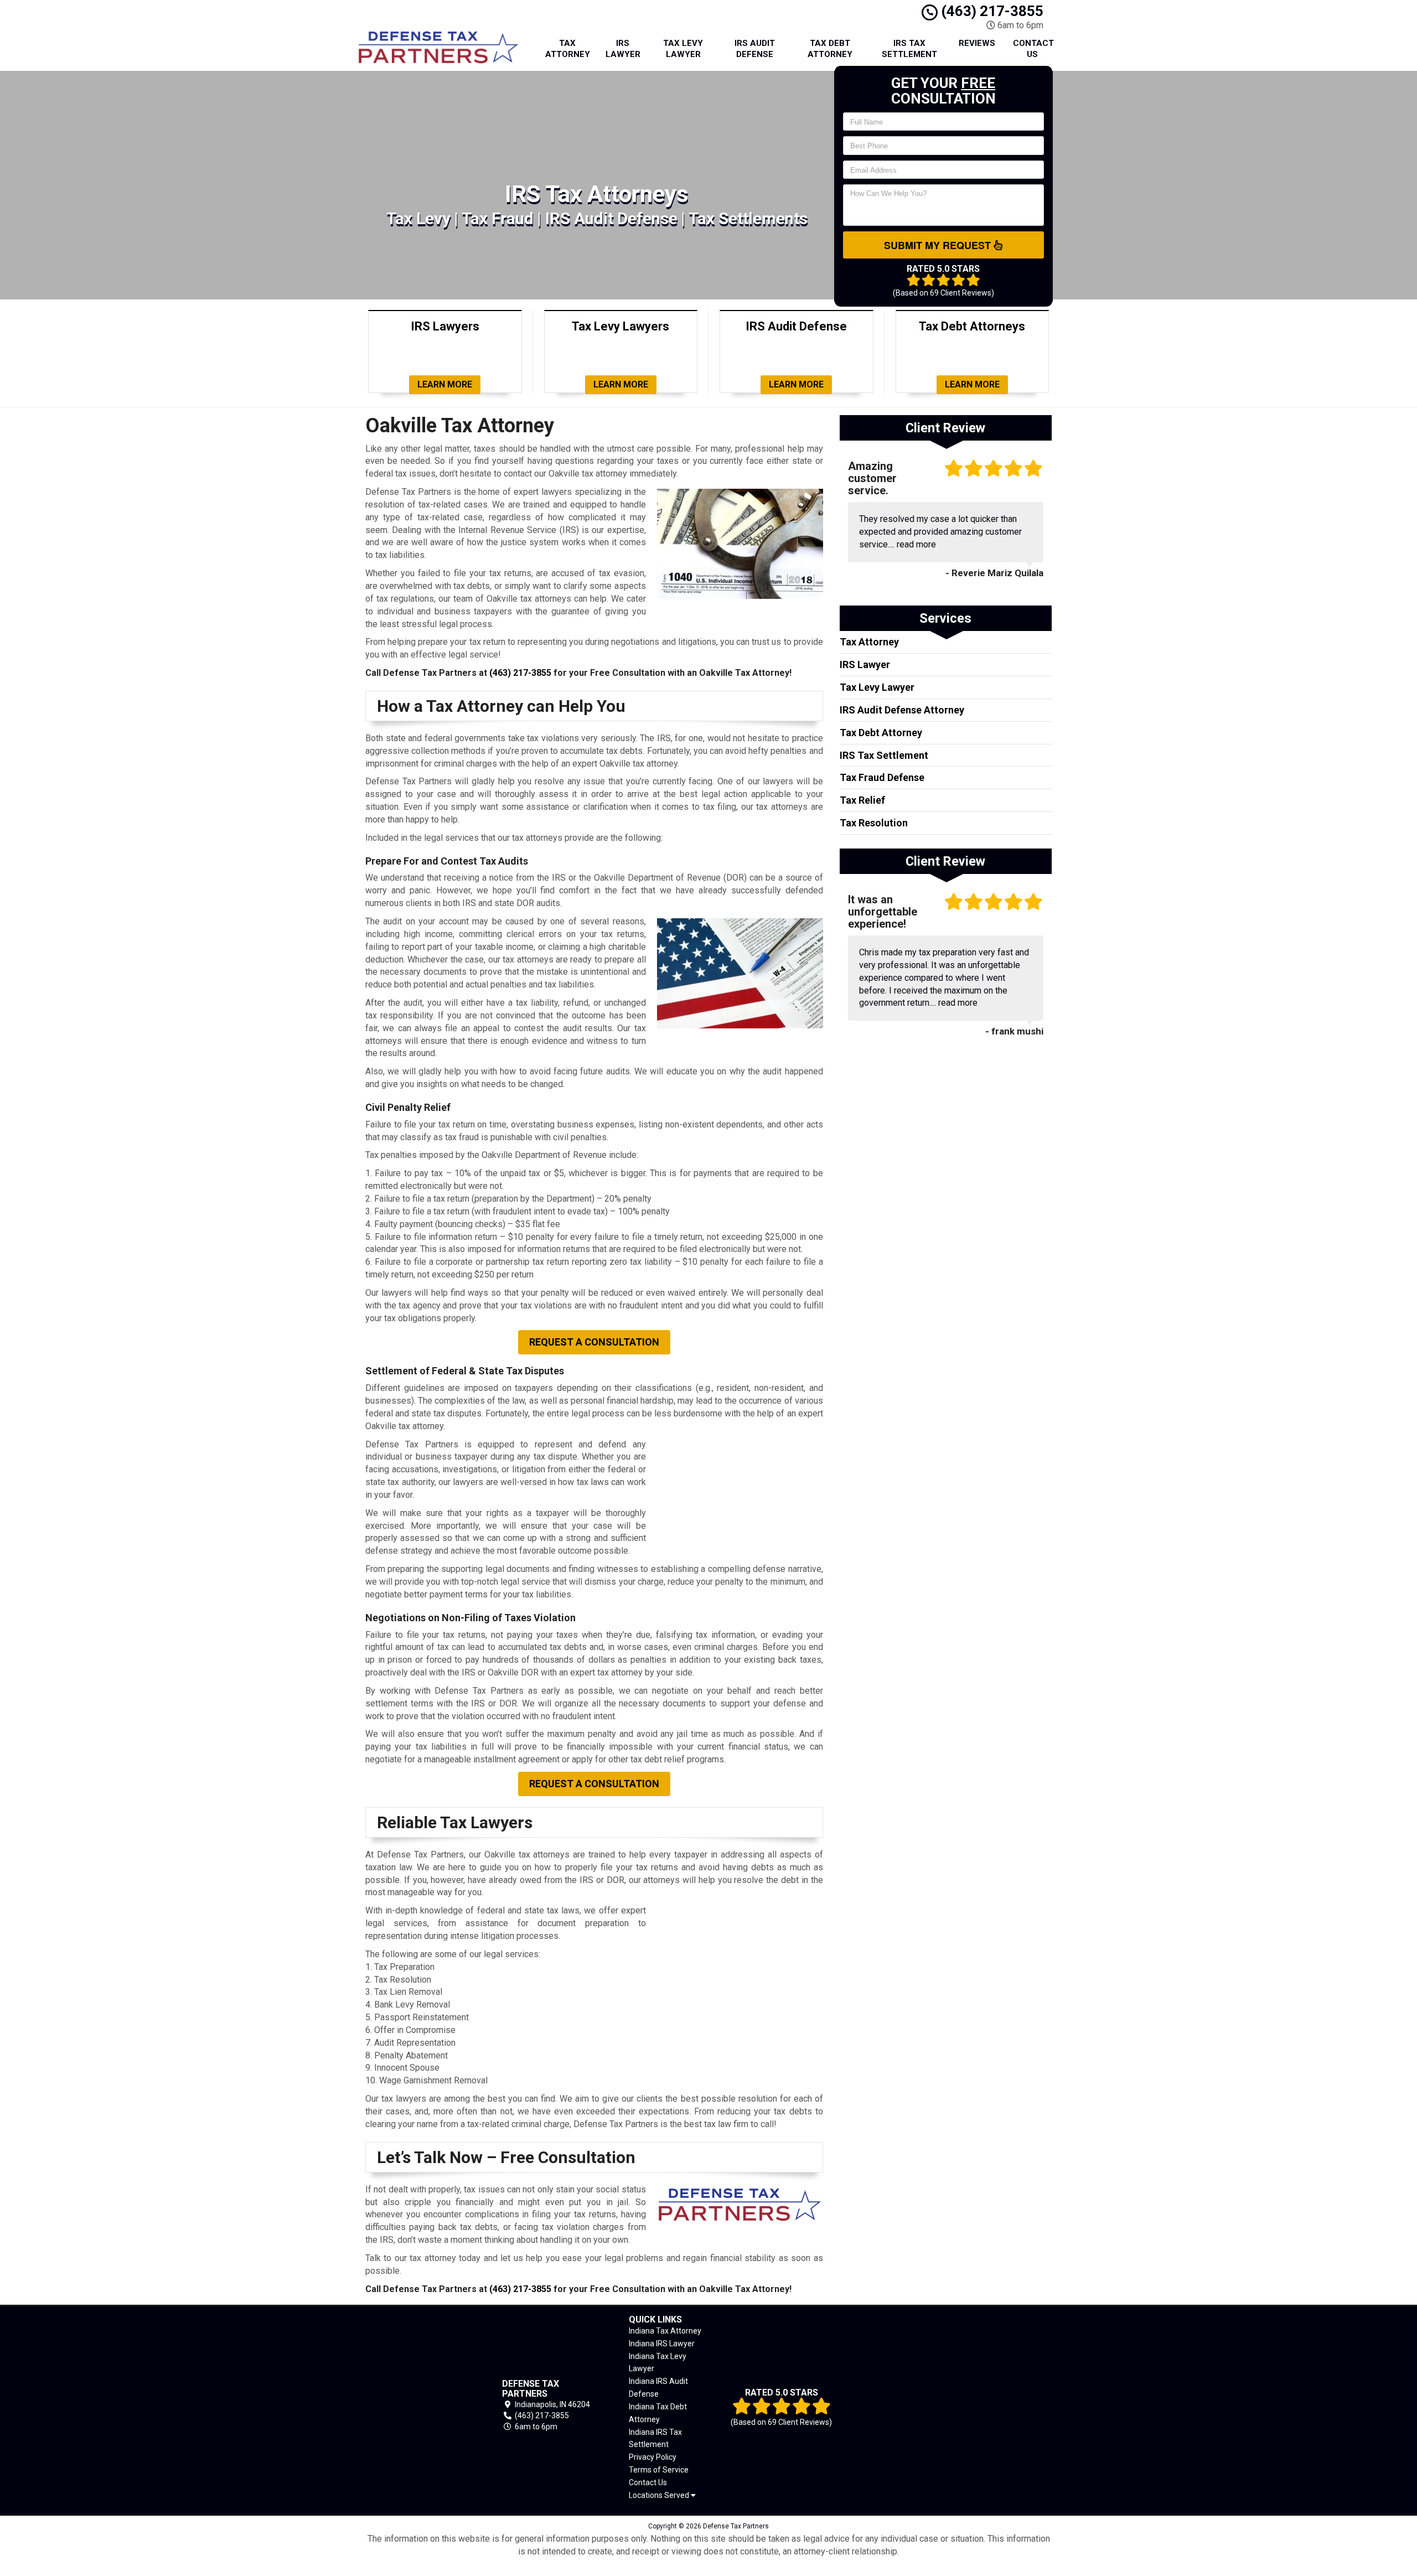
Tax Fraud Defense (882, 777)
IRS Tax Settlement (909, 49)
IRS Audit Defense (755, 49)
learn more (445, 384)
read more (916, 544)
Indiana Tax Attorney (665, 2331)
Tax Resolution (874, 823)
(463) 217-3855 (991, 11)
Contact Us (1033, 49)
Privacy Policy (653, 2457)
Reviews (977, 43)
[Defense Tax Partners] (418, 2405)
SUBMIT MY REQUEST (939, 245)
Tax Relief (862, 800)
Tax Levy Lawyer (683, 49)
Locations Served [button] (660, 2495)
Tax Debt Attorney (830, 49)
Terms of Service (659, 2470)
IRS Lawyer (623, 49)
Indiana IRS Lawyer (662, 2344)
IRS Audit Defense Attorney (902, 710)
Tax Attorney (568, 49)
